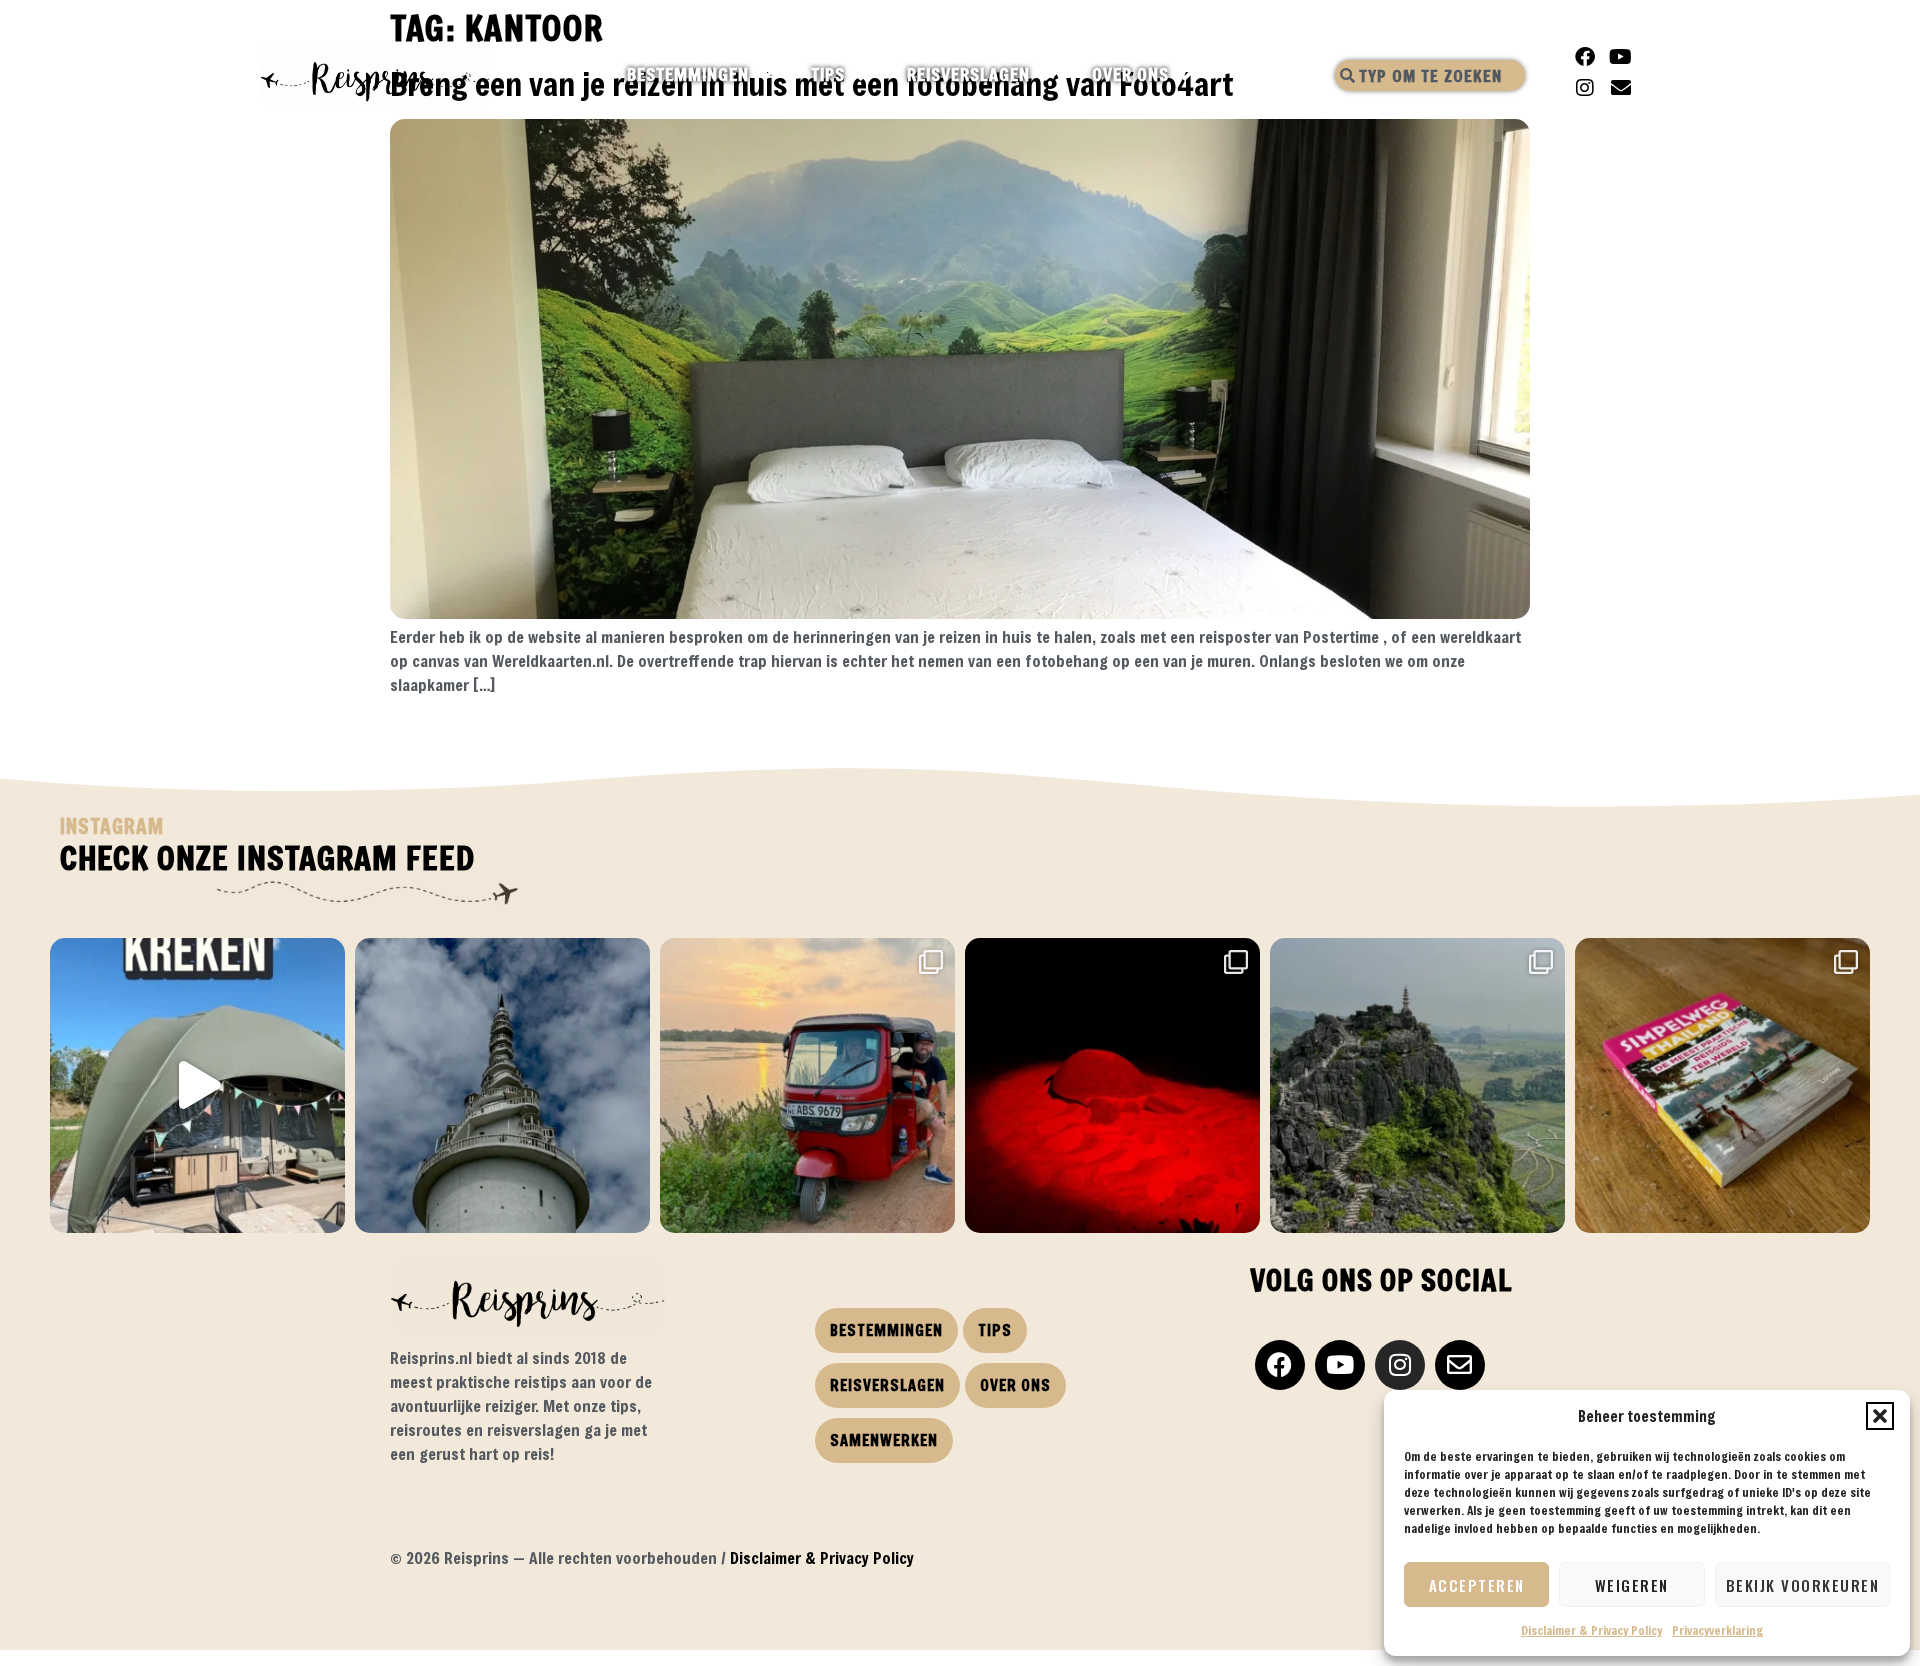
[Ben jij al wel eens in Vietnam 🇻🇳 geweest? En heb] (1417, 1085)
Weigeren (1632, 1585)
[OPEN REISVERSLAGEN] (1047, 75)
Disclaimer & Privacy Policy (1591, 1630)
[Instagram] (1585, 88)
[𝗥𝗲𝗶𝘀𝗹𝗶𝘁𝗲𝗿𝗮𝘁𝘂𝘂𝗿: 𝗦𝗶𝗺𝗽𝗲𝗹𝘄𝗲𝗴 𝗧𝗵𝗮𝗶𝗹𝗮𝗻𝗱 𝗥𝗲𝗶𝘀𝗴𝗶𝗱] (1722, 1085)
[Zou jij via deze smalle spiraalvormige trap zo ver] (502, 1085)
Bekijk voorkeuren (1803, 1585)
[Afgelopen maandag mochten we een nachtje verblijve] (197, 1085)
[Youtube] (1621, 57)
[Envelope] (1621, 88)
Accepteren (1477, 1585)
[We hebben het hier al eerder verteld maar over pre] (807, 1085)
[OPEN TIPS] (862, 75)
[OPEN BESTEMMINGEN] (766, 75)
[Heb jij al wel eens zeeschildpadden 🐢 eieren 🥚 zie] (1112, 1085)
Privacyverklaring (1717, 1630)
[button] (1880, 1416)
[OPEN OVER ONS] (1186, 75)
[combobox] (1430, 75)
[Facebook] (1585, 57)
